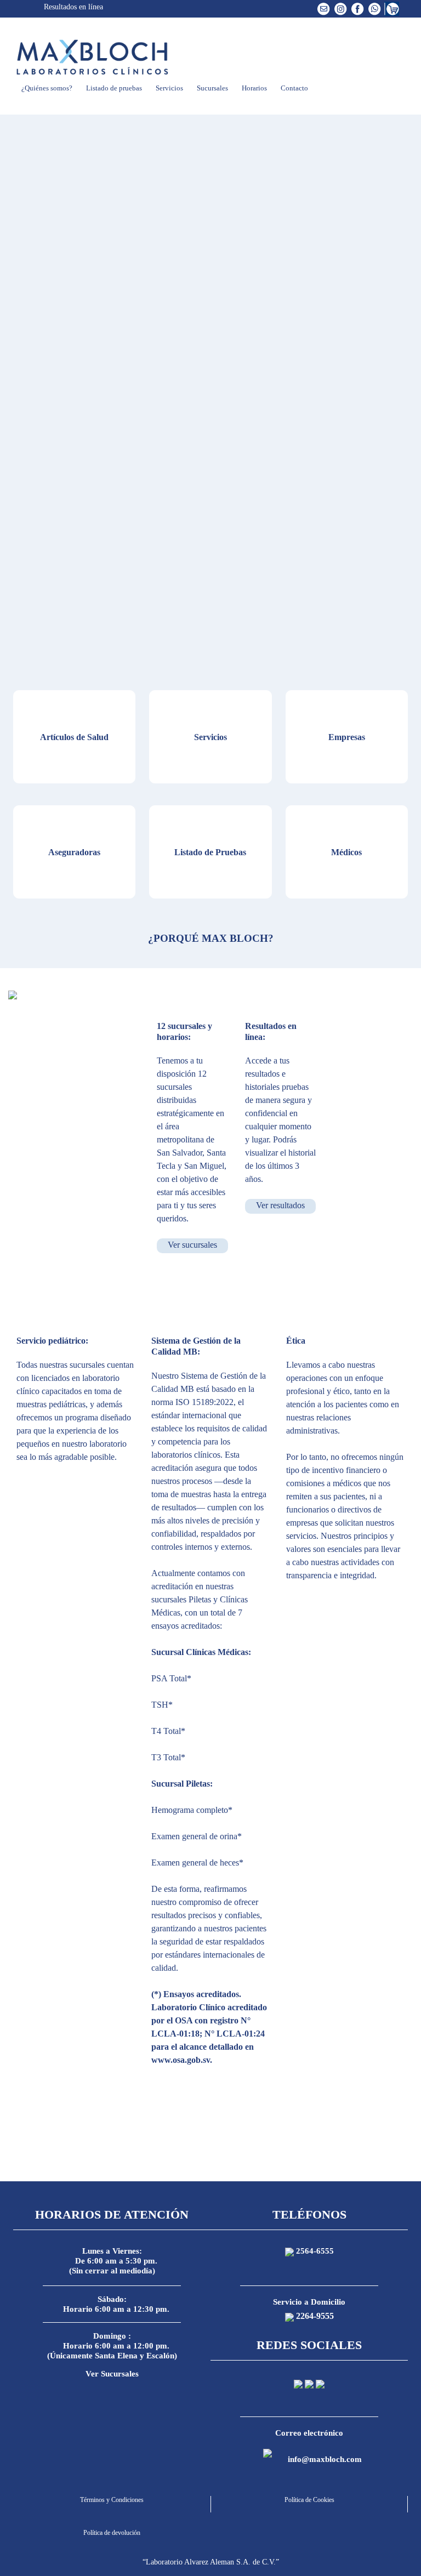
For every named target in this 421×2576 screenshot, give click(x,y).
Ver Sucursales (112, 2374)
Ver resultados (280, 1205)
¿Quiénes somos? (46, 88)
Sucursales (212, 88)
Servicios (169, 88)
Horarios (254, 88)
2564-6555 (315, 2251)
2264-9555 (315, 2316)
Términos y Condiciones (112, 2500)
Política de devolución (112, 2533)
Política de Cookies (309, 2500)
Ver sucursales (192, 1245)
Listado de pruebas (113, 88)
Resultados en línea (72, 7)
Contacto (294, 88)
